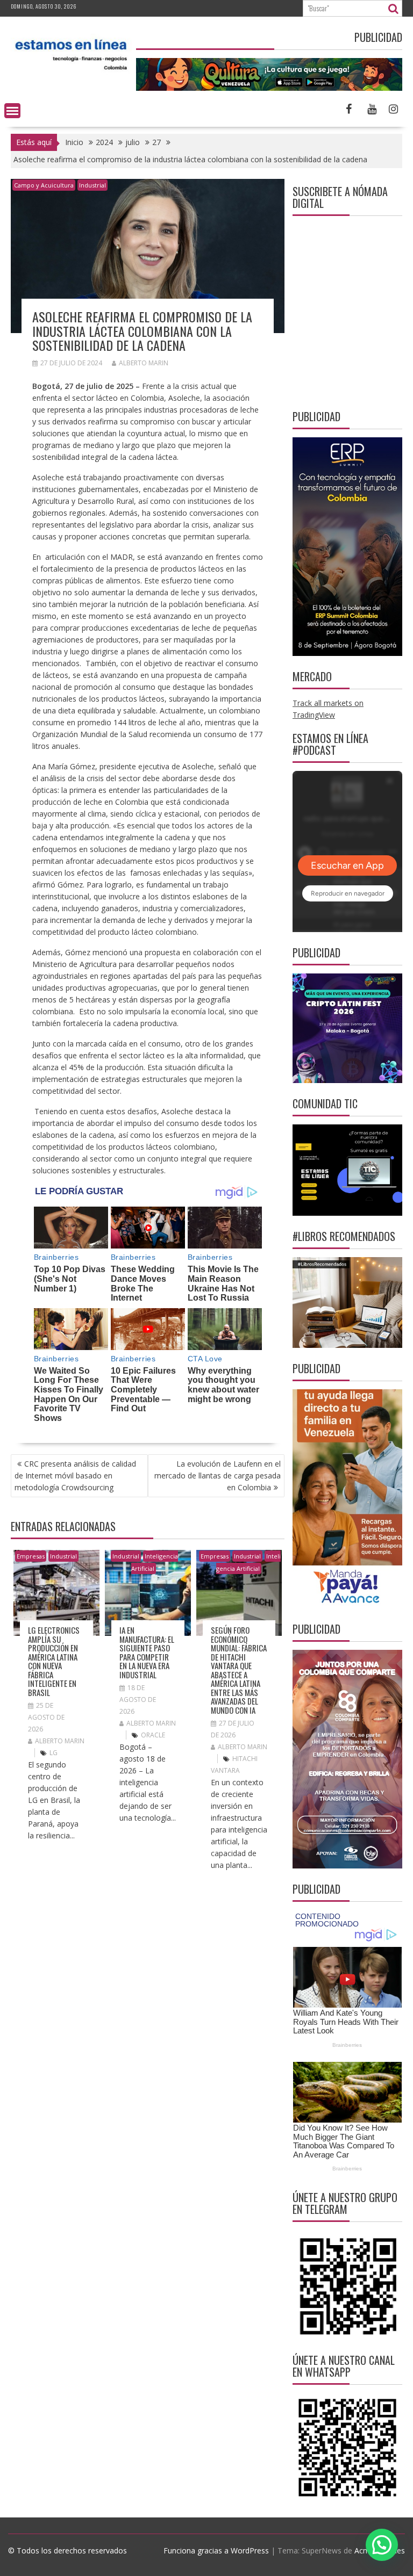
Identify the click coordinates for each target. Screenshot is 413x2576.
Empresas (31, 1556)
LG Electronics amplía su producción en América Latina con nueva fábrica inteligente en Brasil (54, 1661)
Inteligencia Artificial (155, 1562)
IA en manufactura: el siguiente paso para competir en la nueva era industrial (147, 1652)
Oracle (153, 1735)
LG (54, 1753)
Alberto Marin (144, 363)
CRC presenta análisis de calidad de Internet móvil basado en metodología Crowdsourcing (75, 1475)
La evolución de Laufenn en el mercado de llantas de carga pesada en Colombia (218, 1475)
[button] (382, 2545)
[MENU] (12, 111)
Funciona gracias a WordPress (216, 2550)
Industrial (92, 185)
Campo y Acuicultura (44, 185)
